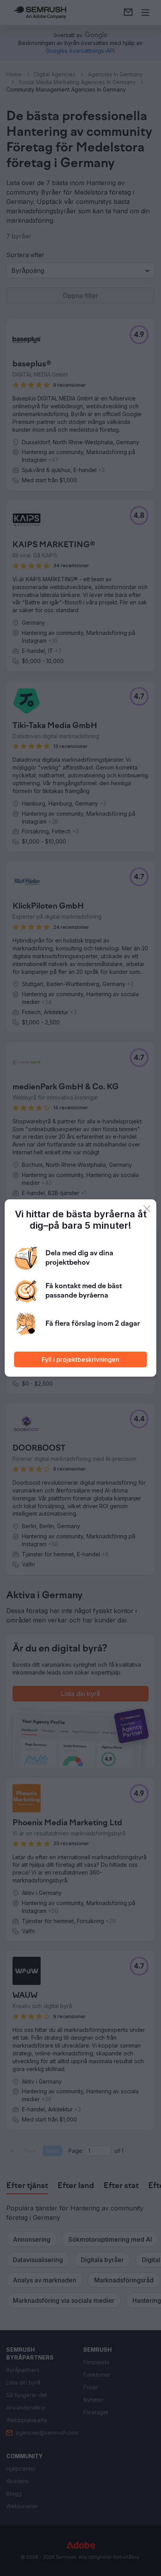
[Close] (147, 1209)
